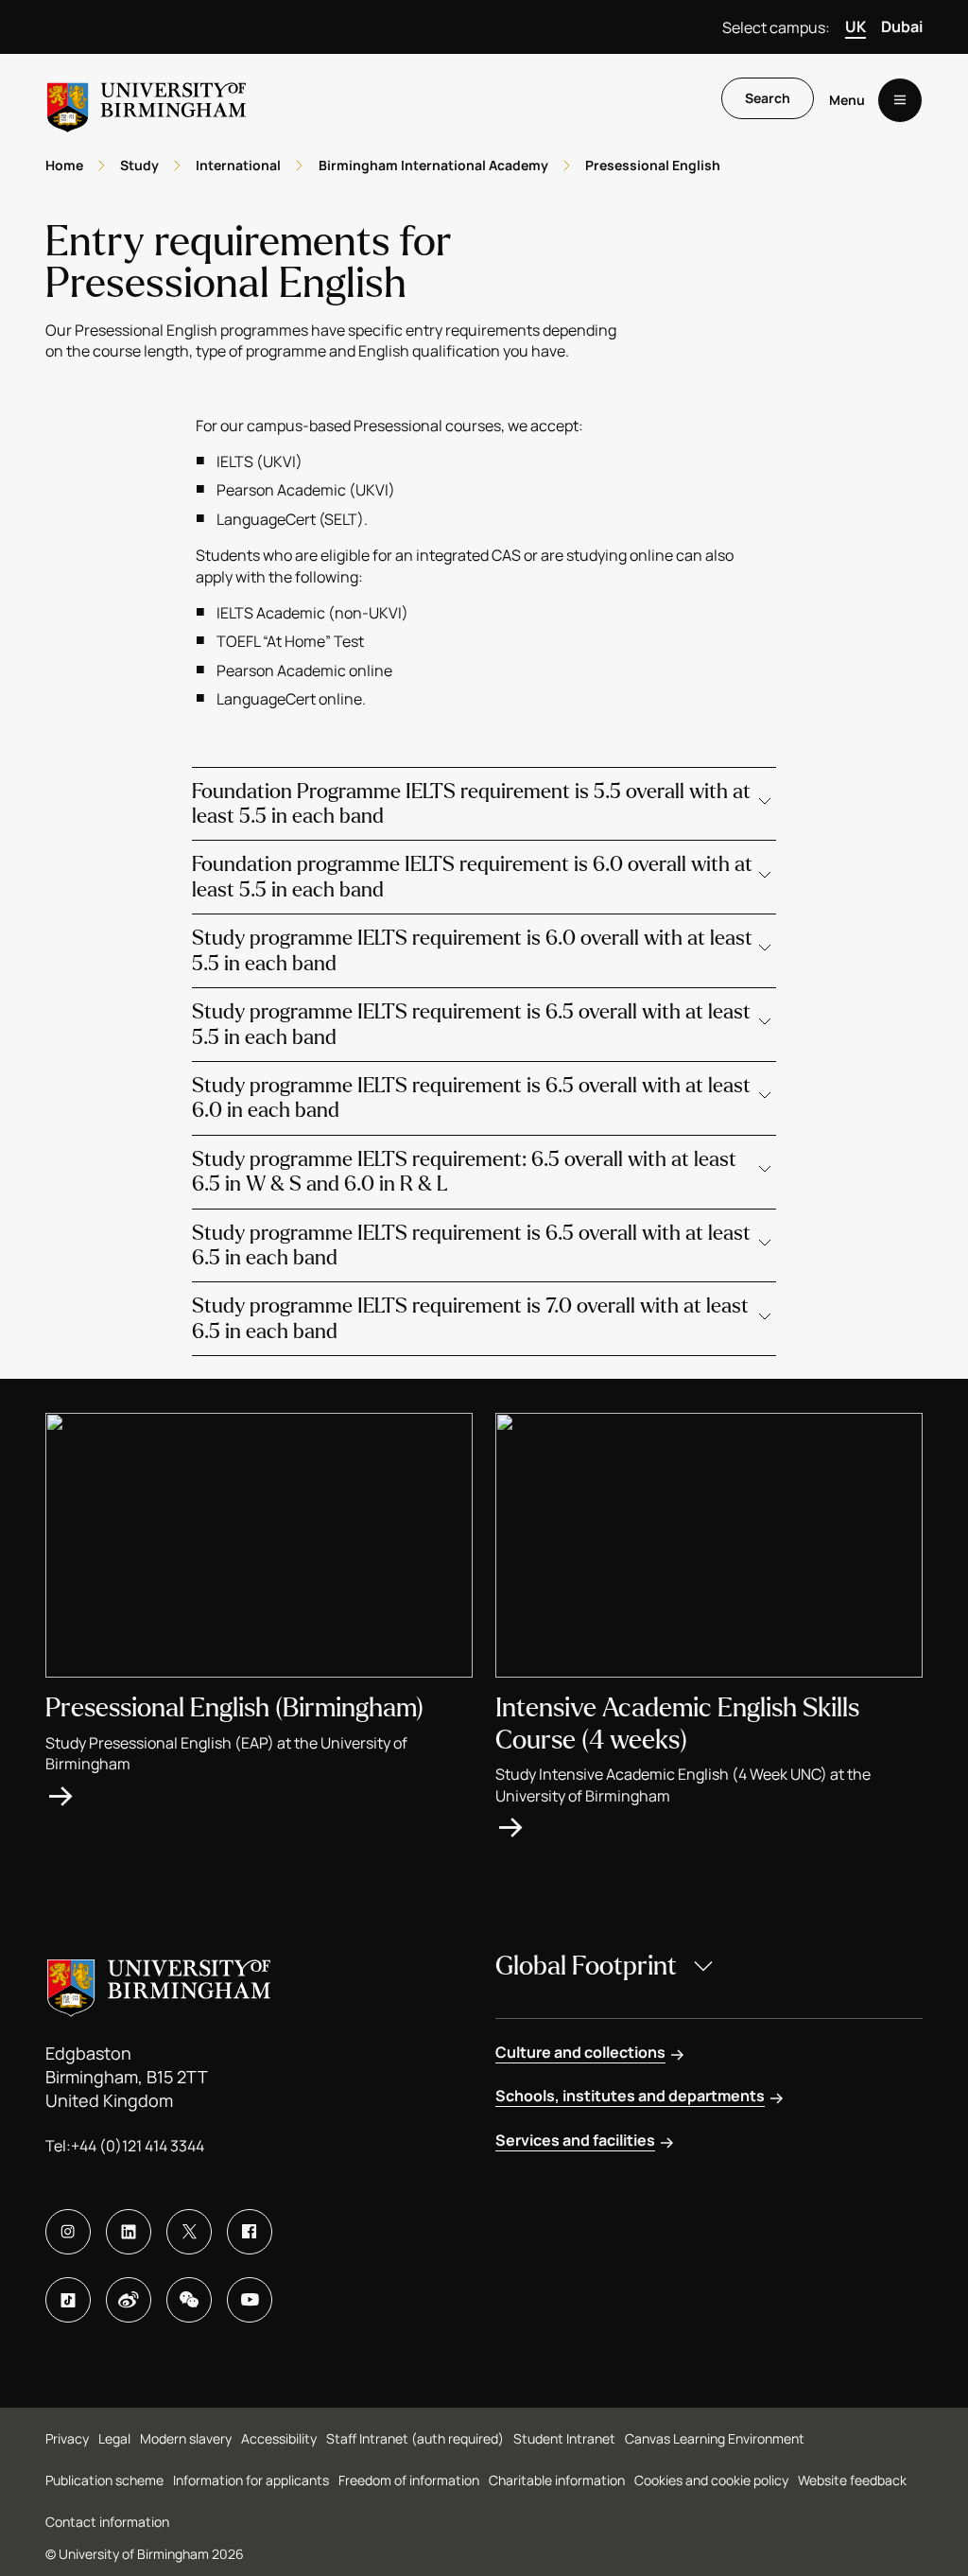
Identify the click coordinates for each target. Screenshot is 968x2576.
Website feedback (852, 2480)
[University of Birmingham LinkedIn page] (129, 2232)
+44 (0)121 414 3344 (138, 2146)
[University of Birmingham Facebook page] (250, 2232)
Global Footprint (586, 1966)
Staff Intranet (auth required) (415, 2438)
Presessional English (653, 165)
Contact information (107, 2522)
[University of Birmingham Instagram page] (68, 2232)
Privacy (67, 2438)
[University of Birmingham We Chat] (189, 2300)
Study (139, 165)
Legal (114, 2438)
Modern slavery (186, 2438)
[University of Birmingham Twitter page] (189, 2232)
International (238, 165)
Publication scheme (104, 2480)
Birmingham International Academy (433, 165)
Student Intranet (564, 2438)
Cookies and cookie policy (711, 2480)
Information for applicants (251, 2480)
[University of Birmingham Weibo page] (129, 2300)
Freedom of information (409, 2480)
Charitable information (557, 2480)
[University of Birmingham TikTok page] (68, 2300)
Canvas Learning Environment (715, 2438)
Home (64, 165)
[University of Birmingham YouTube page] (250, 2300)
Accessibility (279, 2438)
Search (768, 98)
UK (856, 26)
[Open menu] (900, 100)
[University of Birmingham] (147, 100)
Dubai (902, 26)
